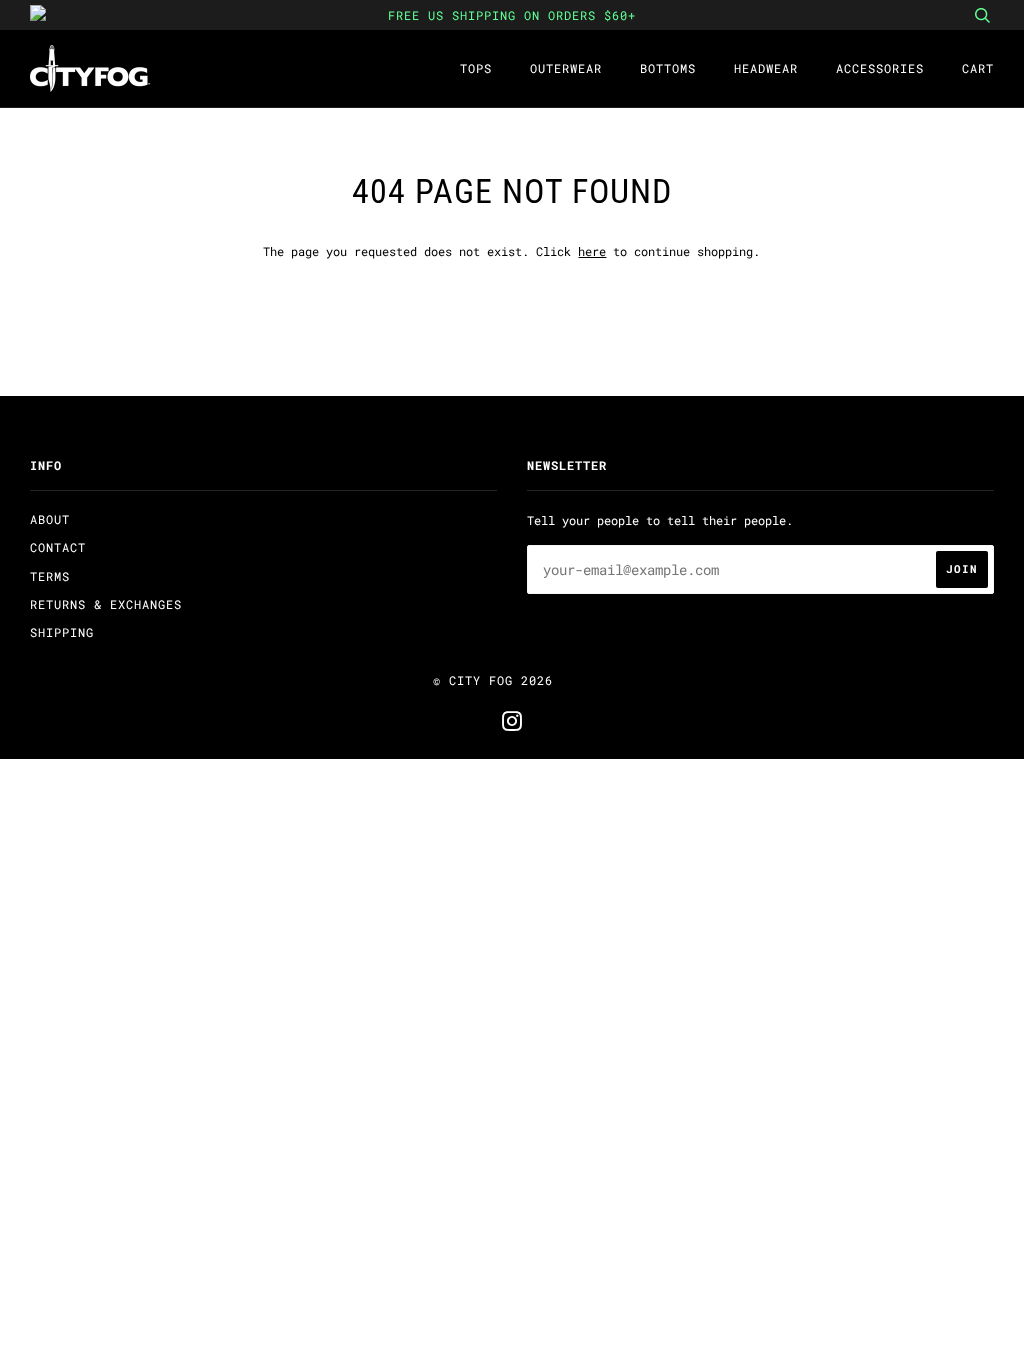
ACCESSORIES (880, 68)
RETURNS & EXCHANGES (106, 604)
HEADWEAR (766, 68)
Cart (978, 68)
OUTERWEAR (566, 68)
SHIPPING (62, 632)
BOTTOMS (668, 68)
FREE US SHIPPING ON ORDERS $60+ (512, 15)
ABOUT (50, 519)
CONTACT (58, 547)
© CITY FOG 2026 (493, 680)
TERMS (50, 576)
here (592, 251)
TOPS (476, 68)
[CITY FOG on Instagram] (512, 724)
